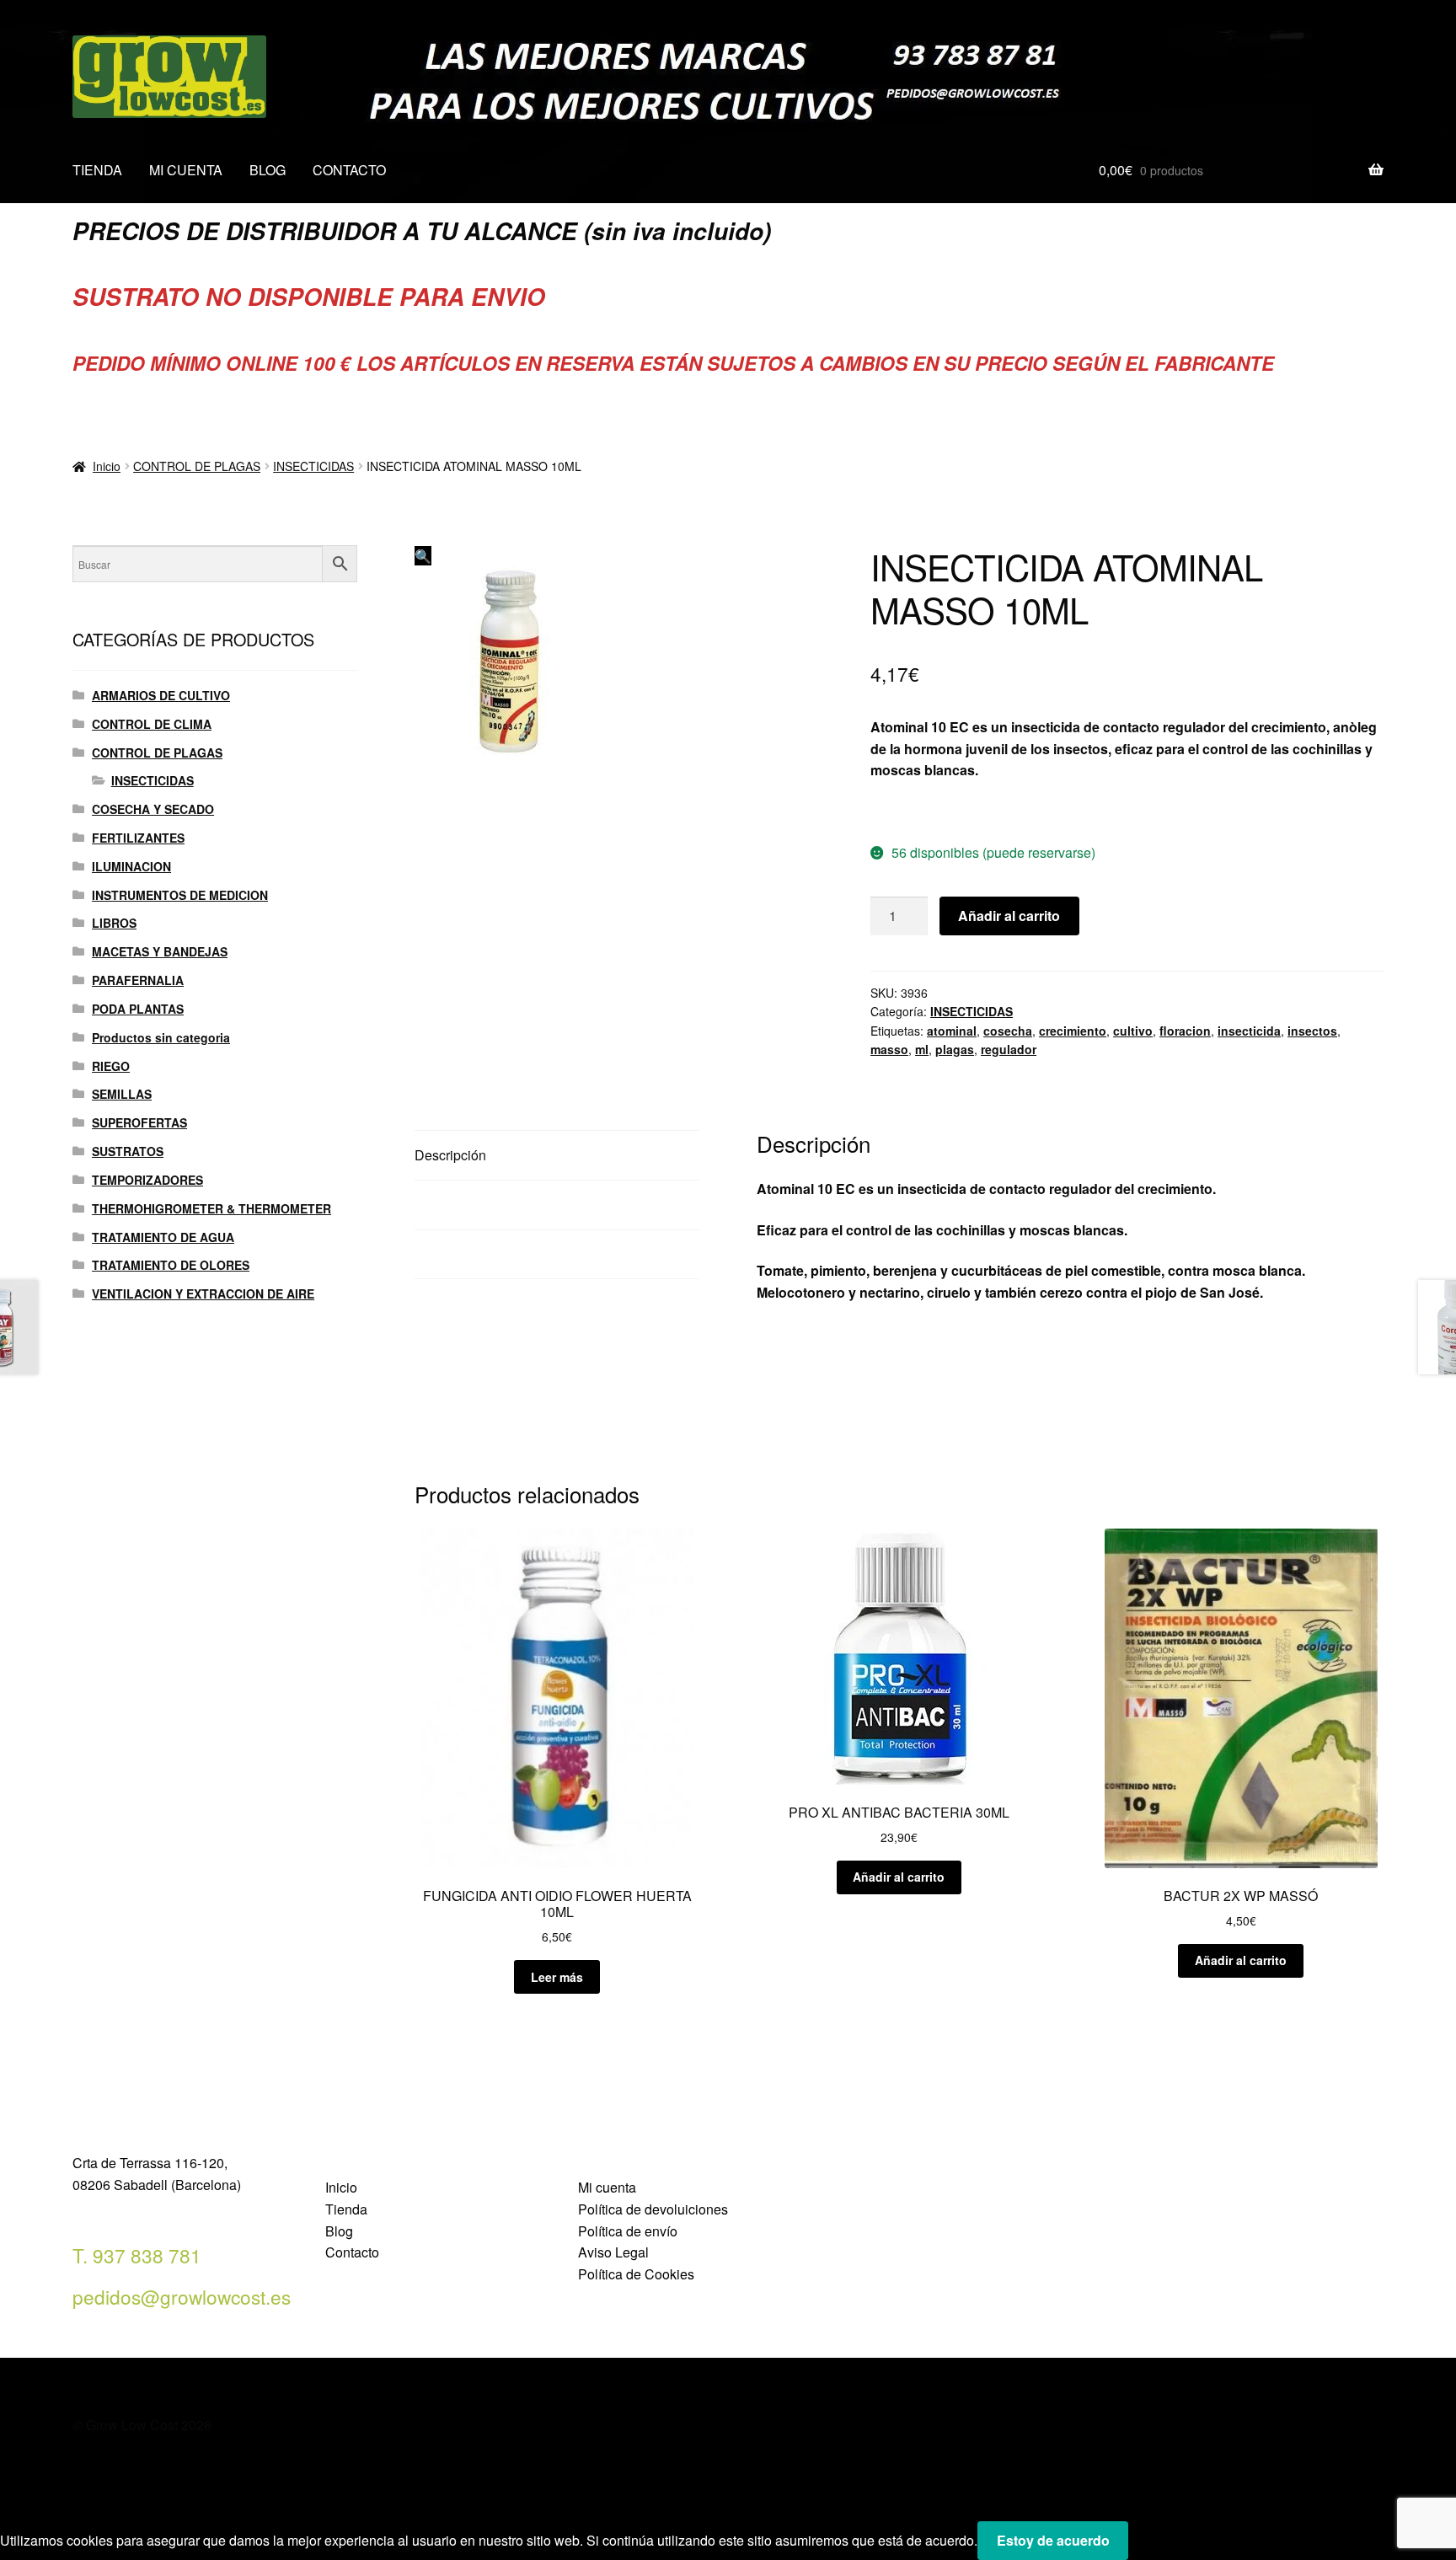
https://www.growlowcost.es (959, 811)
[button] (423, 556)
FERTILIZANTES (138, 838)
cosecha (1008, 1031)
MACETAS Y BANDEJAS (160, 951)
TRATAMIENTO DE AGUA (163, 1237)
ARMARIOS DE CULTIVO (161, 695)
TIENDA (97, 170)
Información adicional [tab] (479, 1205)
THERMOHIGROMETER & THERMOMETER (211, 1208)
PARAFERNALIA (138, 980)
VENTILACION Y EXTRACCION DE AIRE (203, 1293)
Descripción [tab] (450, 1155)
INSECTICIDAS (313, 466)
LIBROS (114, 923)
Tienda (346, 2209)
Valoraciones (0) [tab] (463, 1254)
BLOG (268, 170)
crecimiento (1073, 1031)
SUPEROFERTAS (139, 1122)
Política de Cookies (636, 2274)
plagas (955, 1049)
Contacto (352, 2252)
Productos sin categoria (161, 1037)
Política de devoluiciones (653, 2209)
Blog (339, 2231)
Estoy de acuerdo (1053, 2540)
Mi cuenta (607, 2187)
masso (889, 1049)
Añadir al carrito (1009, 916)
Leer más (557, 1977)
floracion (1185, 1031)
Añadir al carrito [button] (899, 1877)
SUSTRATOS (128, 1151)
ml (922, 1049)
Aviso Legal (613, 2252)
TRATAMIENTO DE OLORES (171, 1265)
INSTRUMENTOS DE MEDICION (180, 895)
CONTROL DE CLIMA (152, 724)
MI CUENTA (186, 170)
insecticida (1249, 1031)
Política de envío (628, 2231)
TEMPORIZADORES (147, 1180)
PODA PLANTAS (138, 1009)
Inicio (107, 466)
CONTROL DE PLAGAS (197, 466)
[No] (1147, 2546)
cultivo (1133, 1031)
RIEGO (111, 1066)
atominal (952, 1031)
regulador (1009, 1049)
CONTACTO (349, 170)
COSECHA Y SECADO (153, 809)
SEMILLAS (122, 1094)
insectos (1312, 1031)
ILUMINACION (131, 866)
